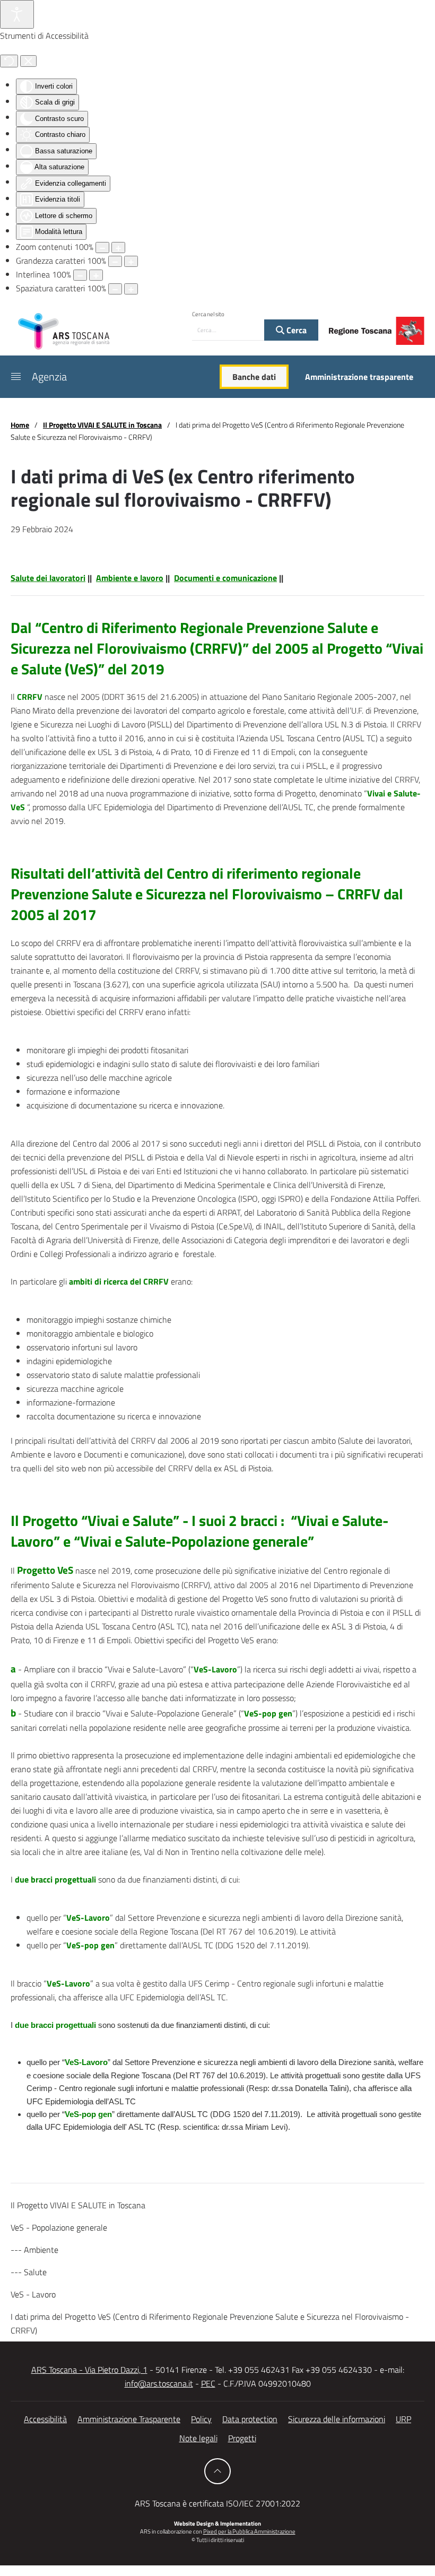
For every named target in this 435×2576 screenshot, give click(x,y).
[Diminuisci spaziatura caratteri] (115, 289)
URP (403, 2419)
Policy (201, 2419)
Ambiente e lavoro (130, 578)
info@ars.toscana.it (159, 2383)
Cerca (295, 330)
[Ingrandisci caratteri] (131, 261)
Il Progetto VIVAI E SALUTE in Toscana (78, 2205)
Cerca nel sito (208, 314)
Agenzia (49, 376)
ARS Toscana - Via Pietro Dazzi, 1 (89, 2370)
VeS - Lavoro (33, 2294)
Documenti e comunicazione (225, 578)
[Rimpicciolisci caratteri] (115, 261)
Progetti (242, 2438)
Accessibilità (45, 2419)
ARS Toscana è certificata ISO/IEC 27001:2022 (217, 2503)
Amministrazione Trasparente (129, 2419)
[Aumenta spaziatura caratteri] (131, 289)
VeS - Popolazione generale (59, 2227)
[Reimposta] (9, 61)
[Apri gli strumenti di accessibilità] (17, 14)
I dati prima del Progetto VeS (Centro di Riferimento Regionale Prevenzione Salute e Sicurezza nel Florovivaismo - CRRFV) (210, 2323)
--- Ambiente (34, 2250)
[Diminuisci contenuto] (102, 248)
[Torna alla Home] (64, 331)
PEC (208, 2383)
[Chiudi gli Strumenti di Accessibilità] (28, 61)
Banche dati (254, 377)
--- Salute (29, 2272)
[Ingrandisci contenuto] (118, 248)
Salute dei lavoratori (48, 578)
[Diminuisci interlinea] (80, 275)
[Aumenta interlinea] (96, 275)
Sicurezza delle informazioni (337, 2419)
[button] (16, 377)
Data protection (250, 2419)
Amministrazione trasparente (359, 377)
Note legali (198, 2438)
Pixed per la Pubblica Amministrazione (249, 2531)
